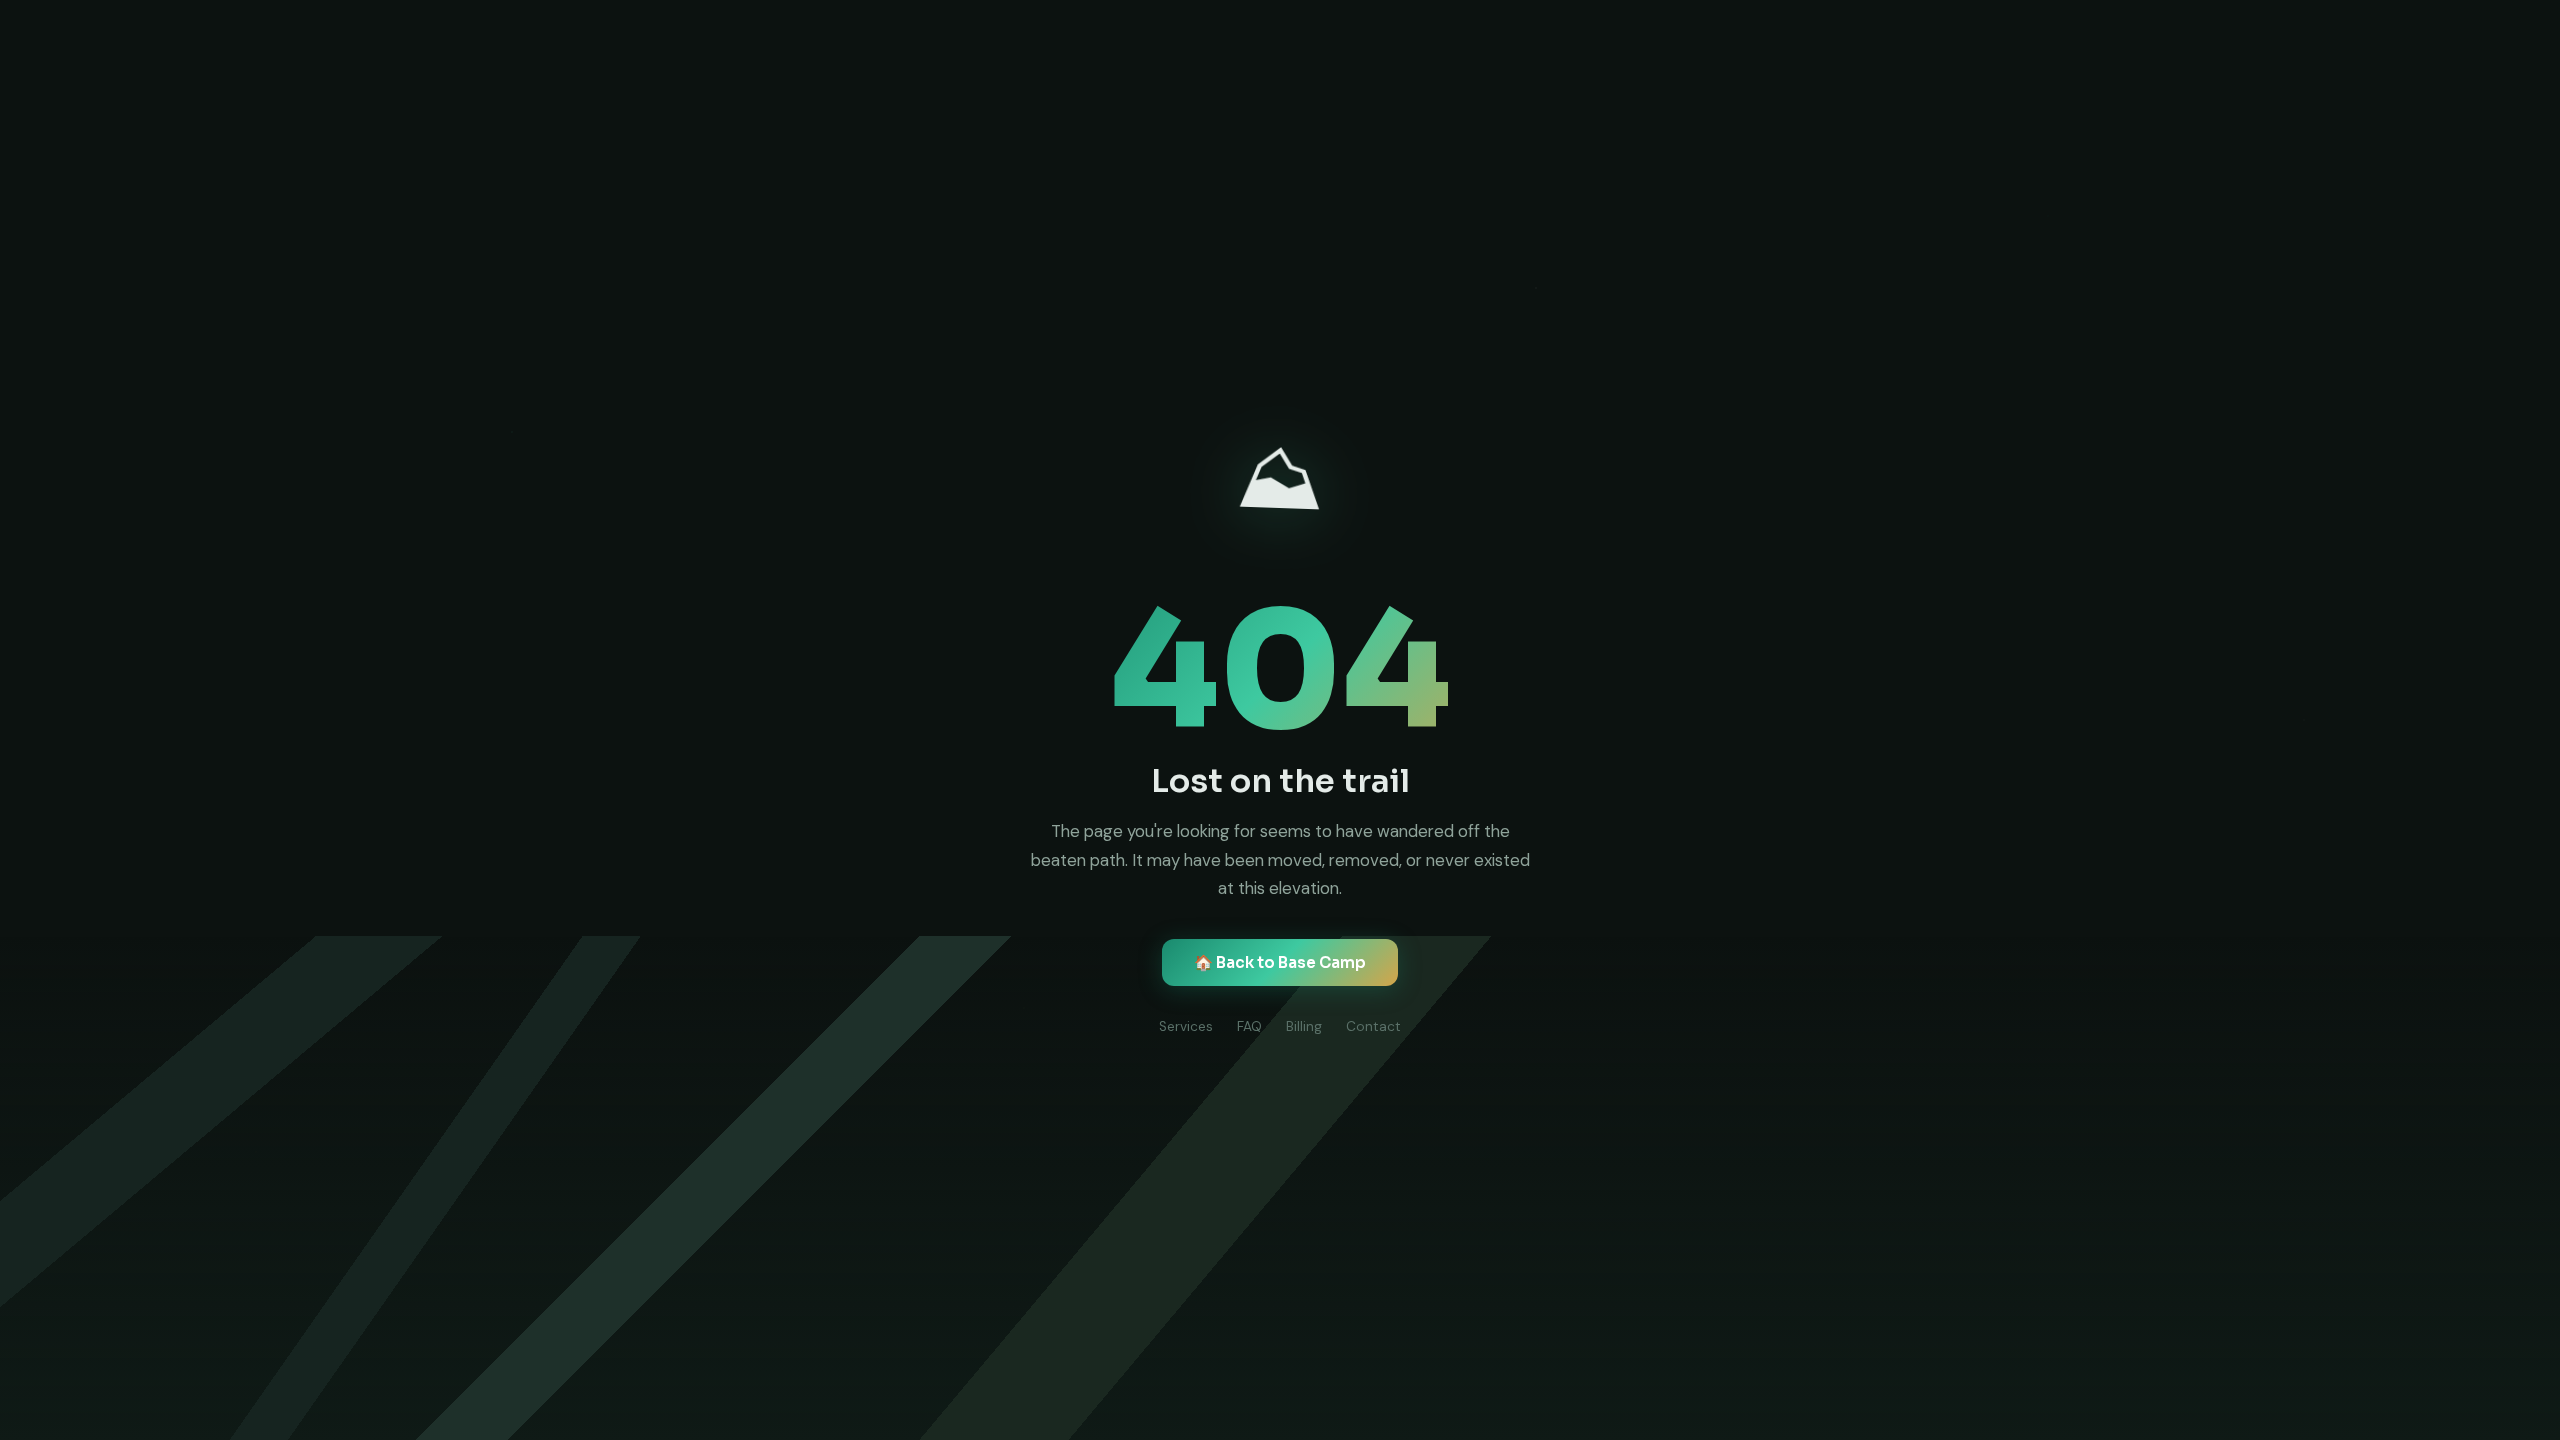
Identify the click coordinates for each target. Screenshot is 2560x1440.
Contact (1373, 1026)
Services (1186, 1026)
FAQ (1249, 1026)
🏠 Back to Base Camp (1280, 962)
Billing (1304, 1026)
